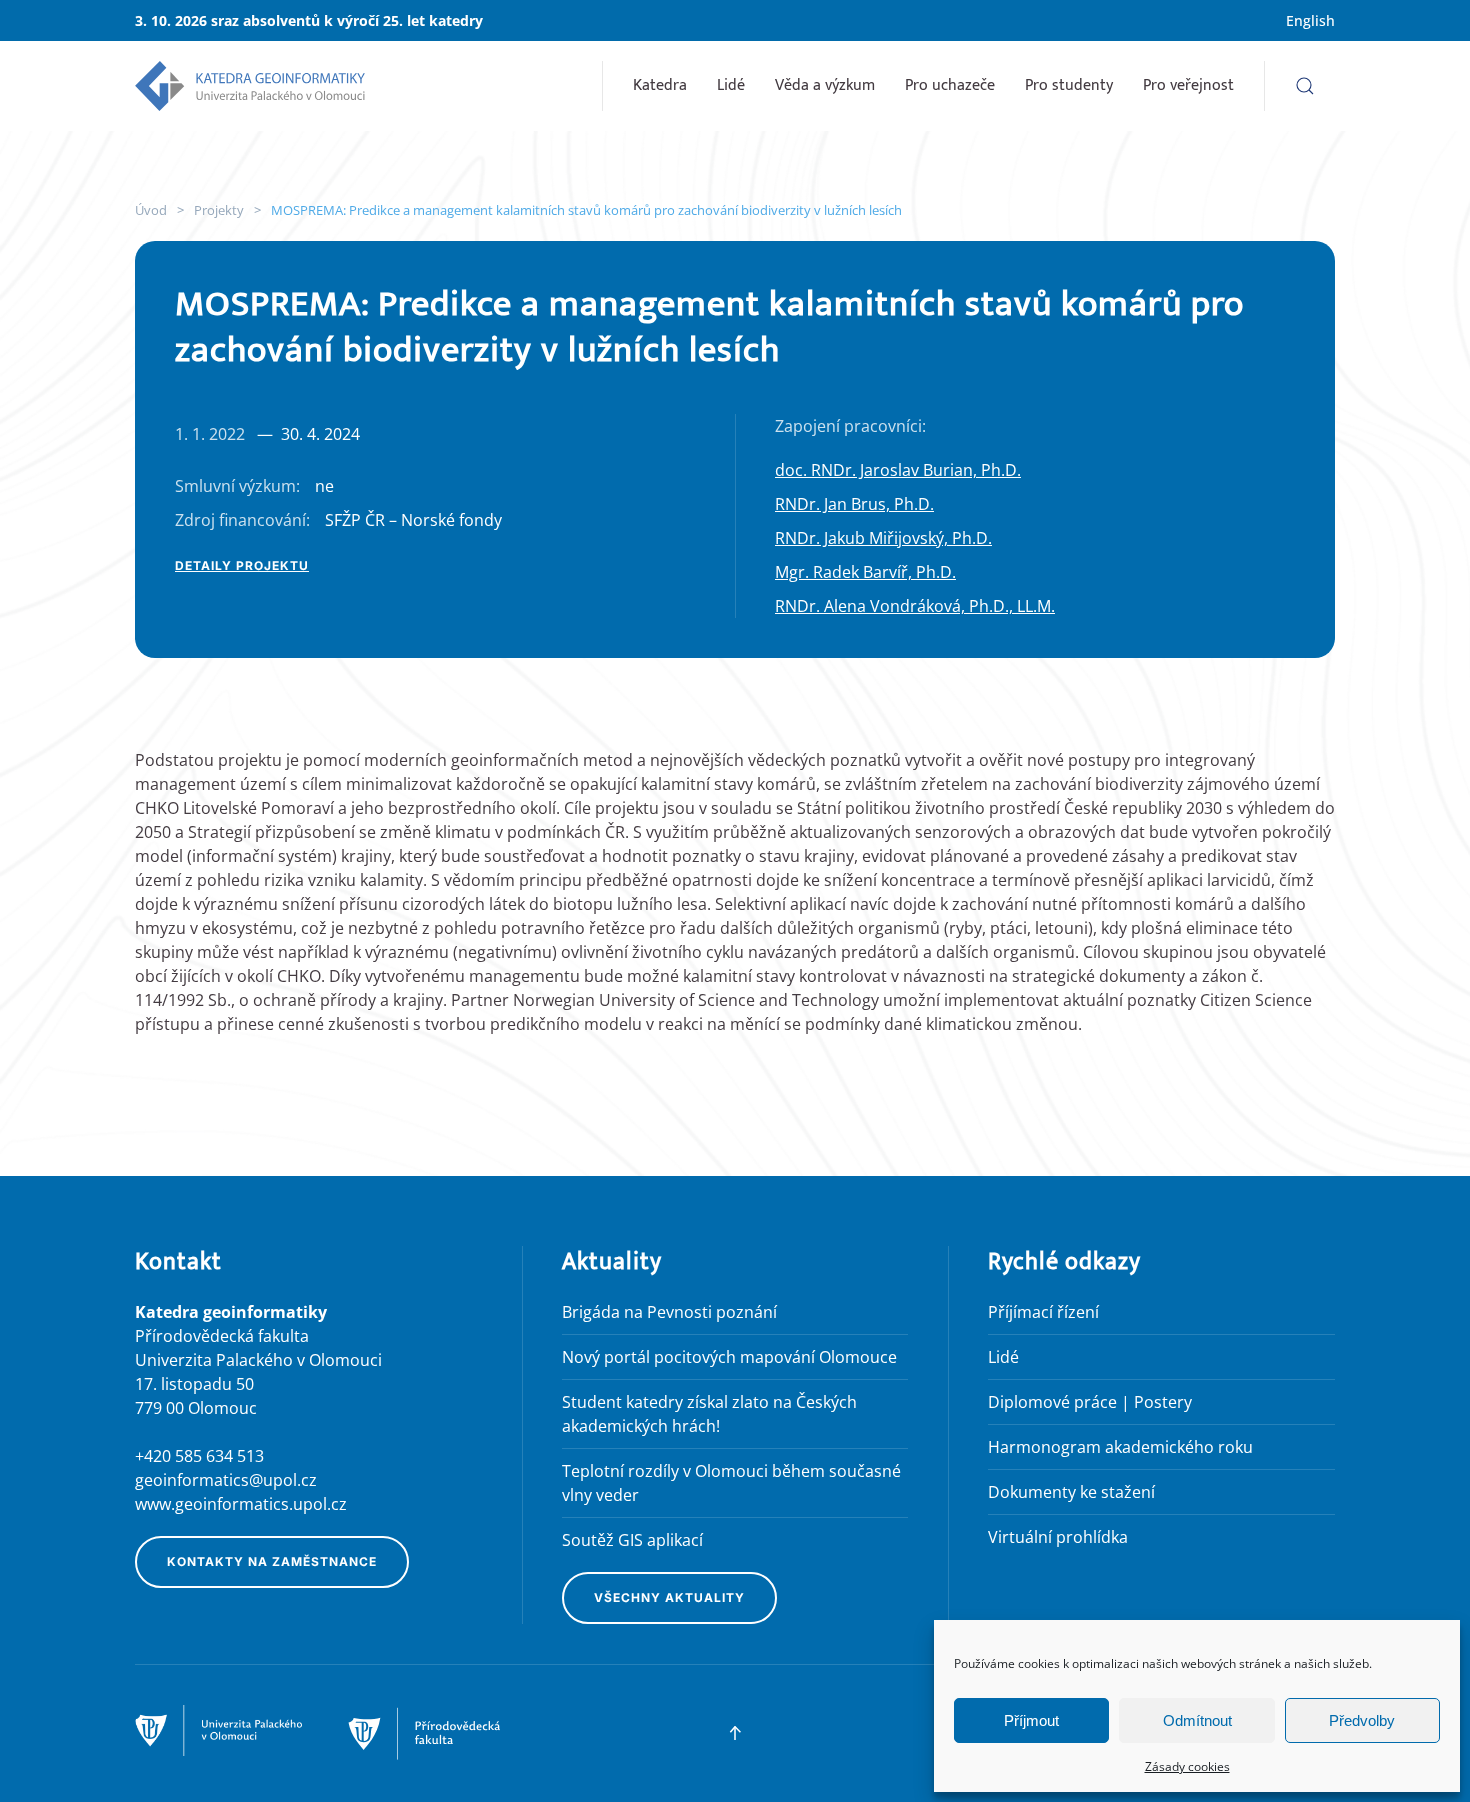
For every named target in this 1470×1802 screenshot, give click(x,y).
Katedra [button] (660, 85)
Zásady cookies (1187, 1766)
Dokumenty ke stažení (1071, 1492)
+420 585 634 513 (199, 1456)
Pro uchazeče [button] (950, 85)
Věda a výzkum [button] (825, 85)
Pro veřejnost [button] (1188, 85)
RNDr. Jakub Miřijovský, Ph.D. (883, 538)
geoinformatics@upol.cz (226, 1480)
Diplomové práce (1052, 1402)
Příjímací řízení (1043, 1312)
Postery (1163, 1402)
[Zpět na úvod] (250, 86)
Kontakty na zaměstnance (272, 1561)
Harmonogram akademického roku (1120, 1447)
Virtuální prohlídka (1058, 1537)
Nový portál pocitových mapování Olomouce (729, 1357)
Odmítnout (1197, 1720)
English (1310, 20)
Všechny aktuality (669, 1597)
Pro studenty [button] (1069, 85)
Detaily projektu (242, 565)
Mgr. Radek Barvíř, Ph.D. (865, 572)
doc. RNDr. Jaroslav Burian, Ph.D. (898, 470)
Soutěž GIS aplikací (632, 1540)
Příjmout (1031, 1720)
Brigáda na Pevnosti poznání (669, 1312)
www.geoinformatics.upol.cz (241, 1504)
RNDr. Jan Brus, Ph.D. (854, 504)
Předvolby (1362, 1720)
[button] (1305, 86)
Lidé (731, 85)
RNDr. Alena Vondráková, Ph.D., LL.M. (915, 606)
